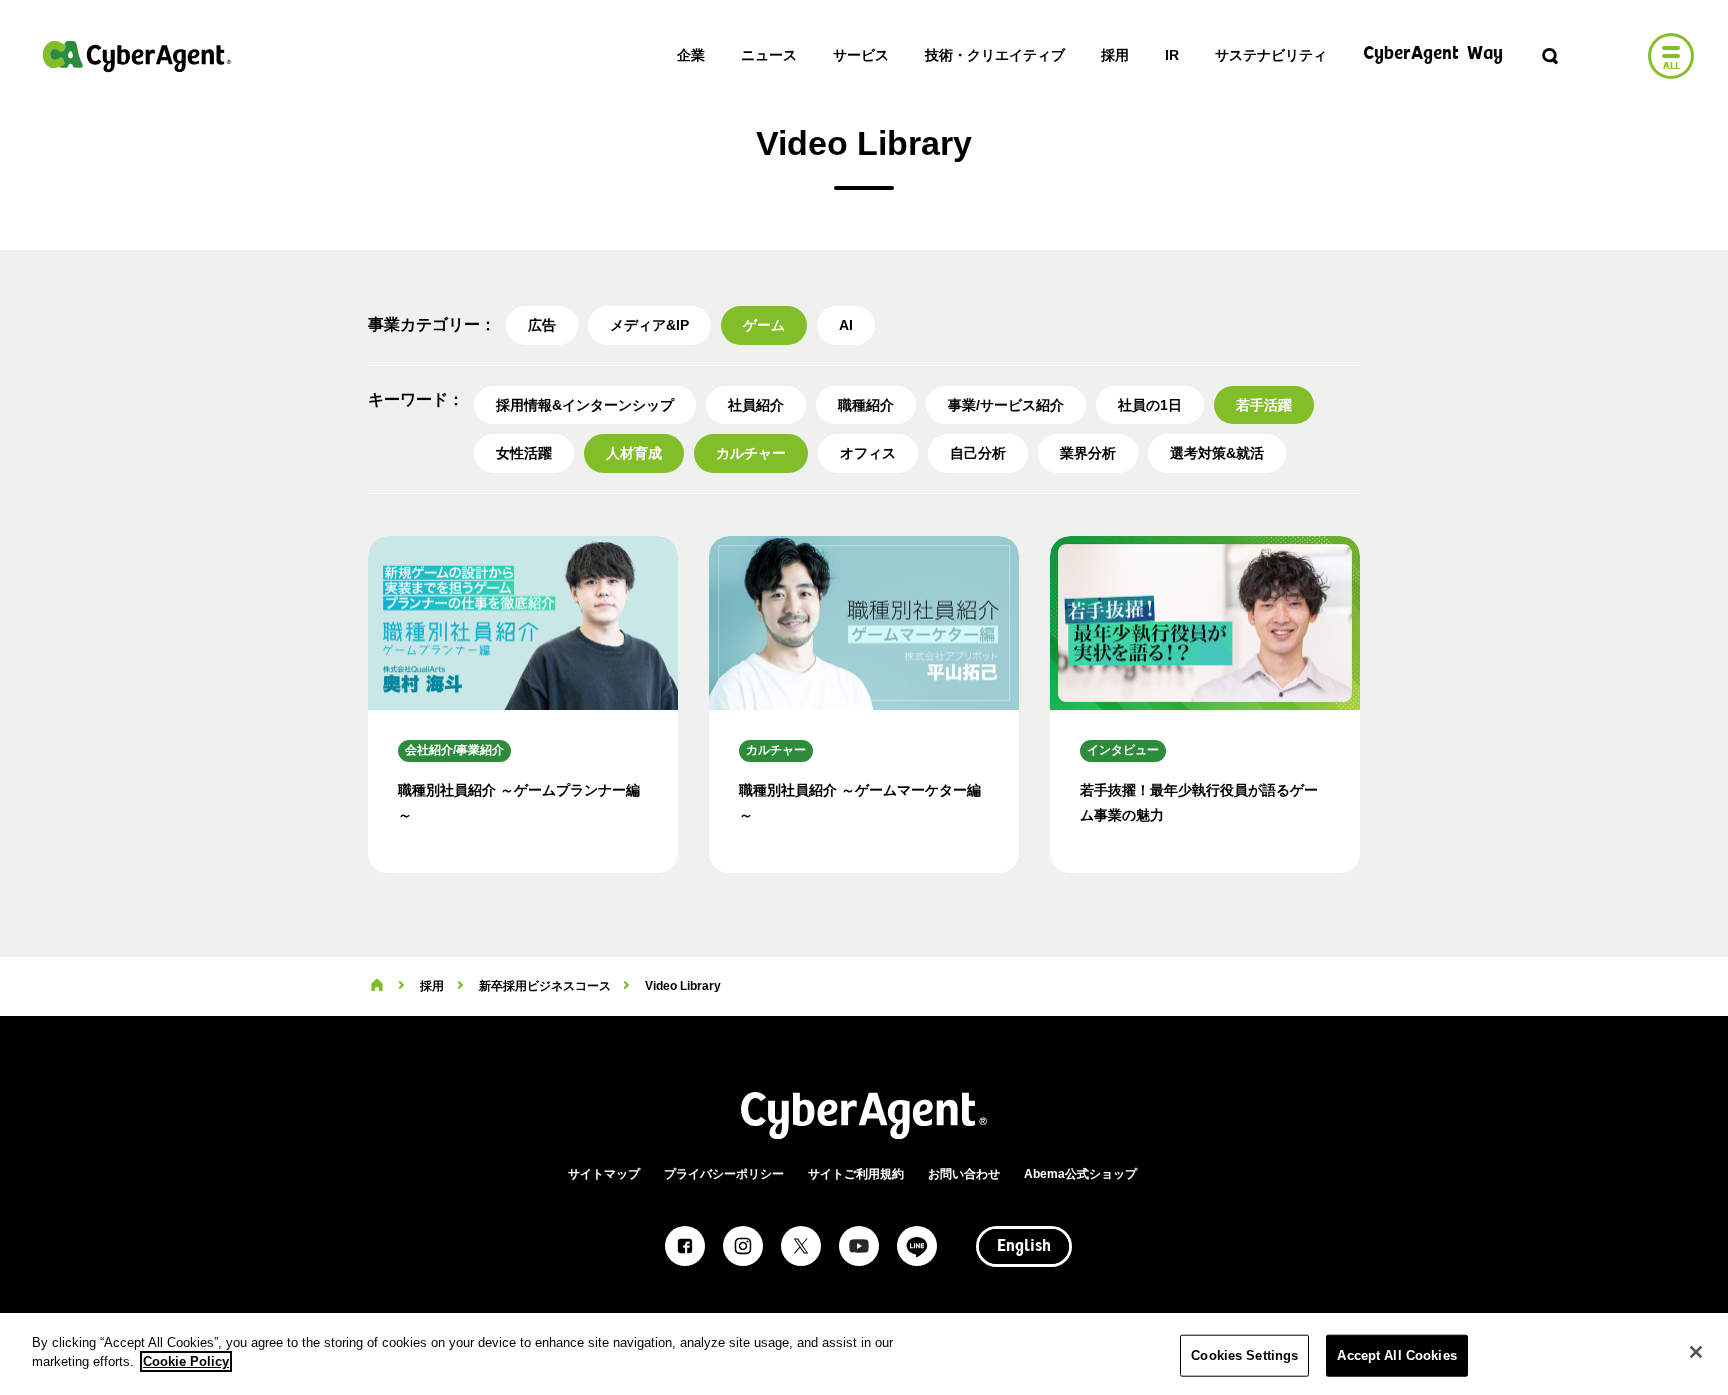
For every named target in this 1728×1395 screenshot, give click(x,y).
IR (1172, 55)
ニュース (769, 55)
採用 (1115, 55)
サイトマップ (604, 1174)
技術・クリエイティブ (995, 55)
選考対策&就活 (1217, 453)
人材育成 (634, 453)
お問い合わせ (964, 1174)
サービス (861, 55)
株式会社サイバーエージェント (137, 56)
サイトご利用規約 (856, 1174)
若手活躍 (1264, 405)
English (1024, 1247)
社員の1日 (1150, 405)
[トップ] (377, 986)
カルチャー (751, 453)
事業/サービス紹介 (1006, 405)
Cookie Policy (186, 1361)
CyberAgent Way (1433, 54)
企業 (691, 55)
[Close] (1696, 1352)
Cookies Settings (1244, 1355)
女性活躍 (524, 453)
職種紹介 (866, 405)
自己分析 (978, 453)
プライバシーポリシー (724, 1174)
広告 (542, 325)
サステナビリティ (1271, 55)
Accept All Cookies (1396, 1355)
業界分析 (1088, 453)
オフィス (868, 453)
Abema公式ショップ (1080, 1174)
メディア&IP (649, 325)
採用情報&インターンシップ (585, 405)
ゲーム (764, 325)
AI (846, 325)
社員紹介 (756, 405)
